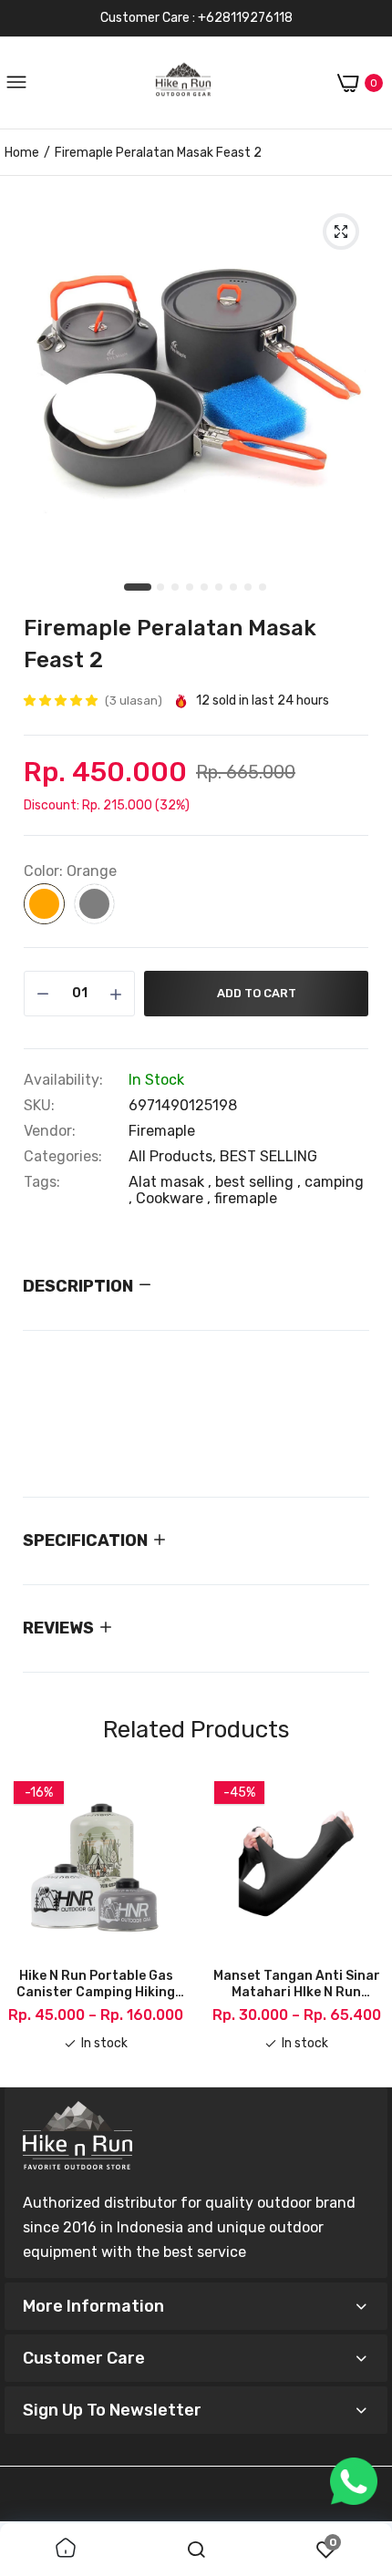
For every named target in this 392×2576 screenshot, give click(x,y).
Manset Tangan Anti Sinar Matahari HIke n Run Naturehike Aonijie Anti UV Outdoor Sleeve (297, 1984)
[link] (66, 2550)
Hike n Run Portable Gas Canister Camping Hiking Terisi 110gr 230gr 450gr (96, 1984)
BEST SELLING (268, 1156)
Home (22, 153)
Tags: (42, 1182)
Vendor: (50, 1131)
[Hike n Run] (183, 83)
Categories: (63, 1157)
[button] (62, 701)
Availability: (63, 1080)
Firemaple (162, 1131)
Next (365, 1922)
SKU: (39, 1106)
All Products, (174, 1156)
